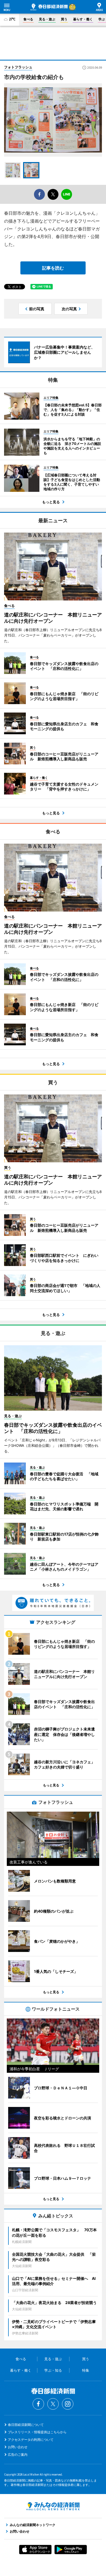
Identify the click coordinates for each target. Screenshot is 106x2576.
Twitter (53, 2404)
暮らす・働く (83, 19)
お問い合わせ (18, 2447)
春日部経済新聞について (26, 2425)
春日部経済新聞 (49, 7)
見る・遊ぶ (47, 19)
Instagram (68, 2404)
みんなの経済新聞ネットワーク (53, 2506)
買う (64, 19)
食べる (28, 19)
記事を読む (53, 268)
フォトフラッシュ (18, 67)
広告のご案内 (18, 2455)
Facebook (38, 2404)
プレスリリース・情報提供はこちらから (37, 2432)
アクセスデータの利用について (31, 2440)
